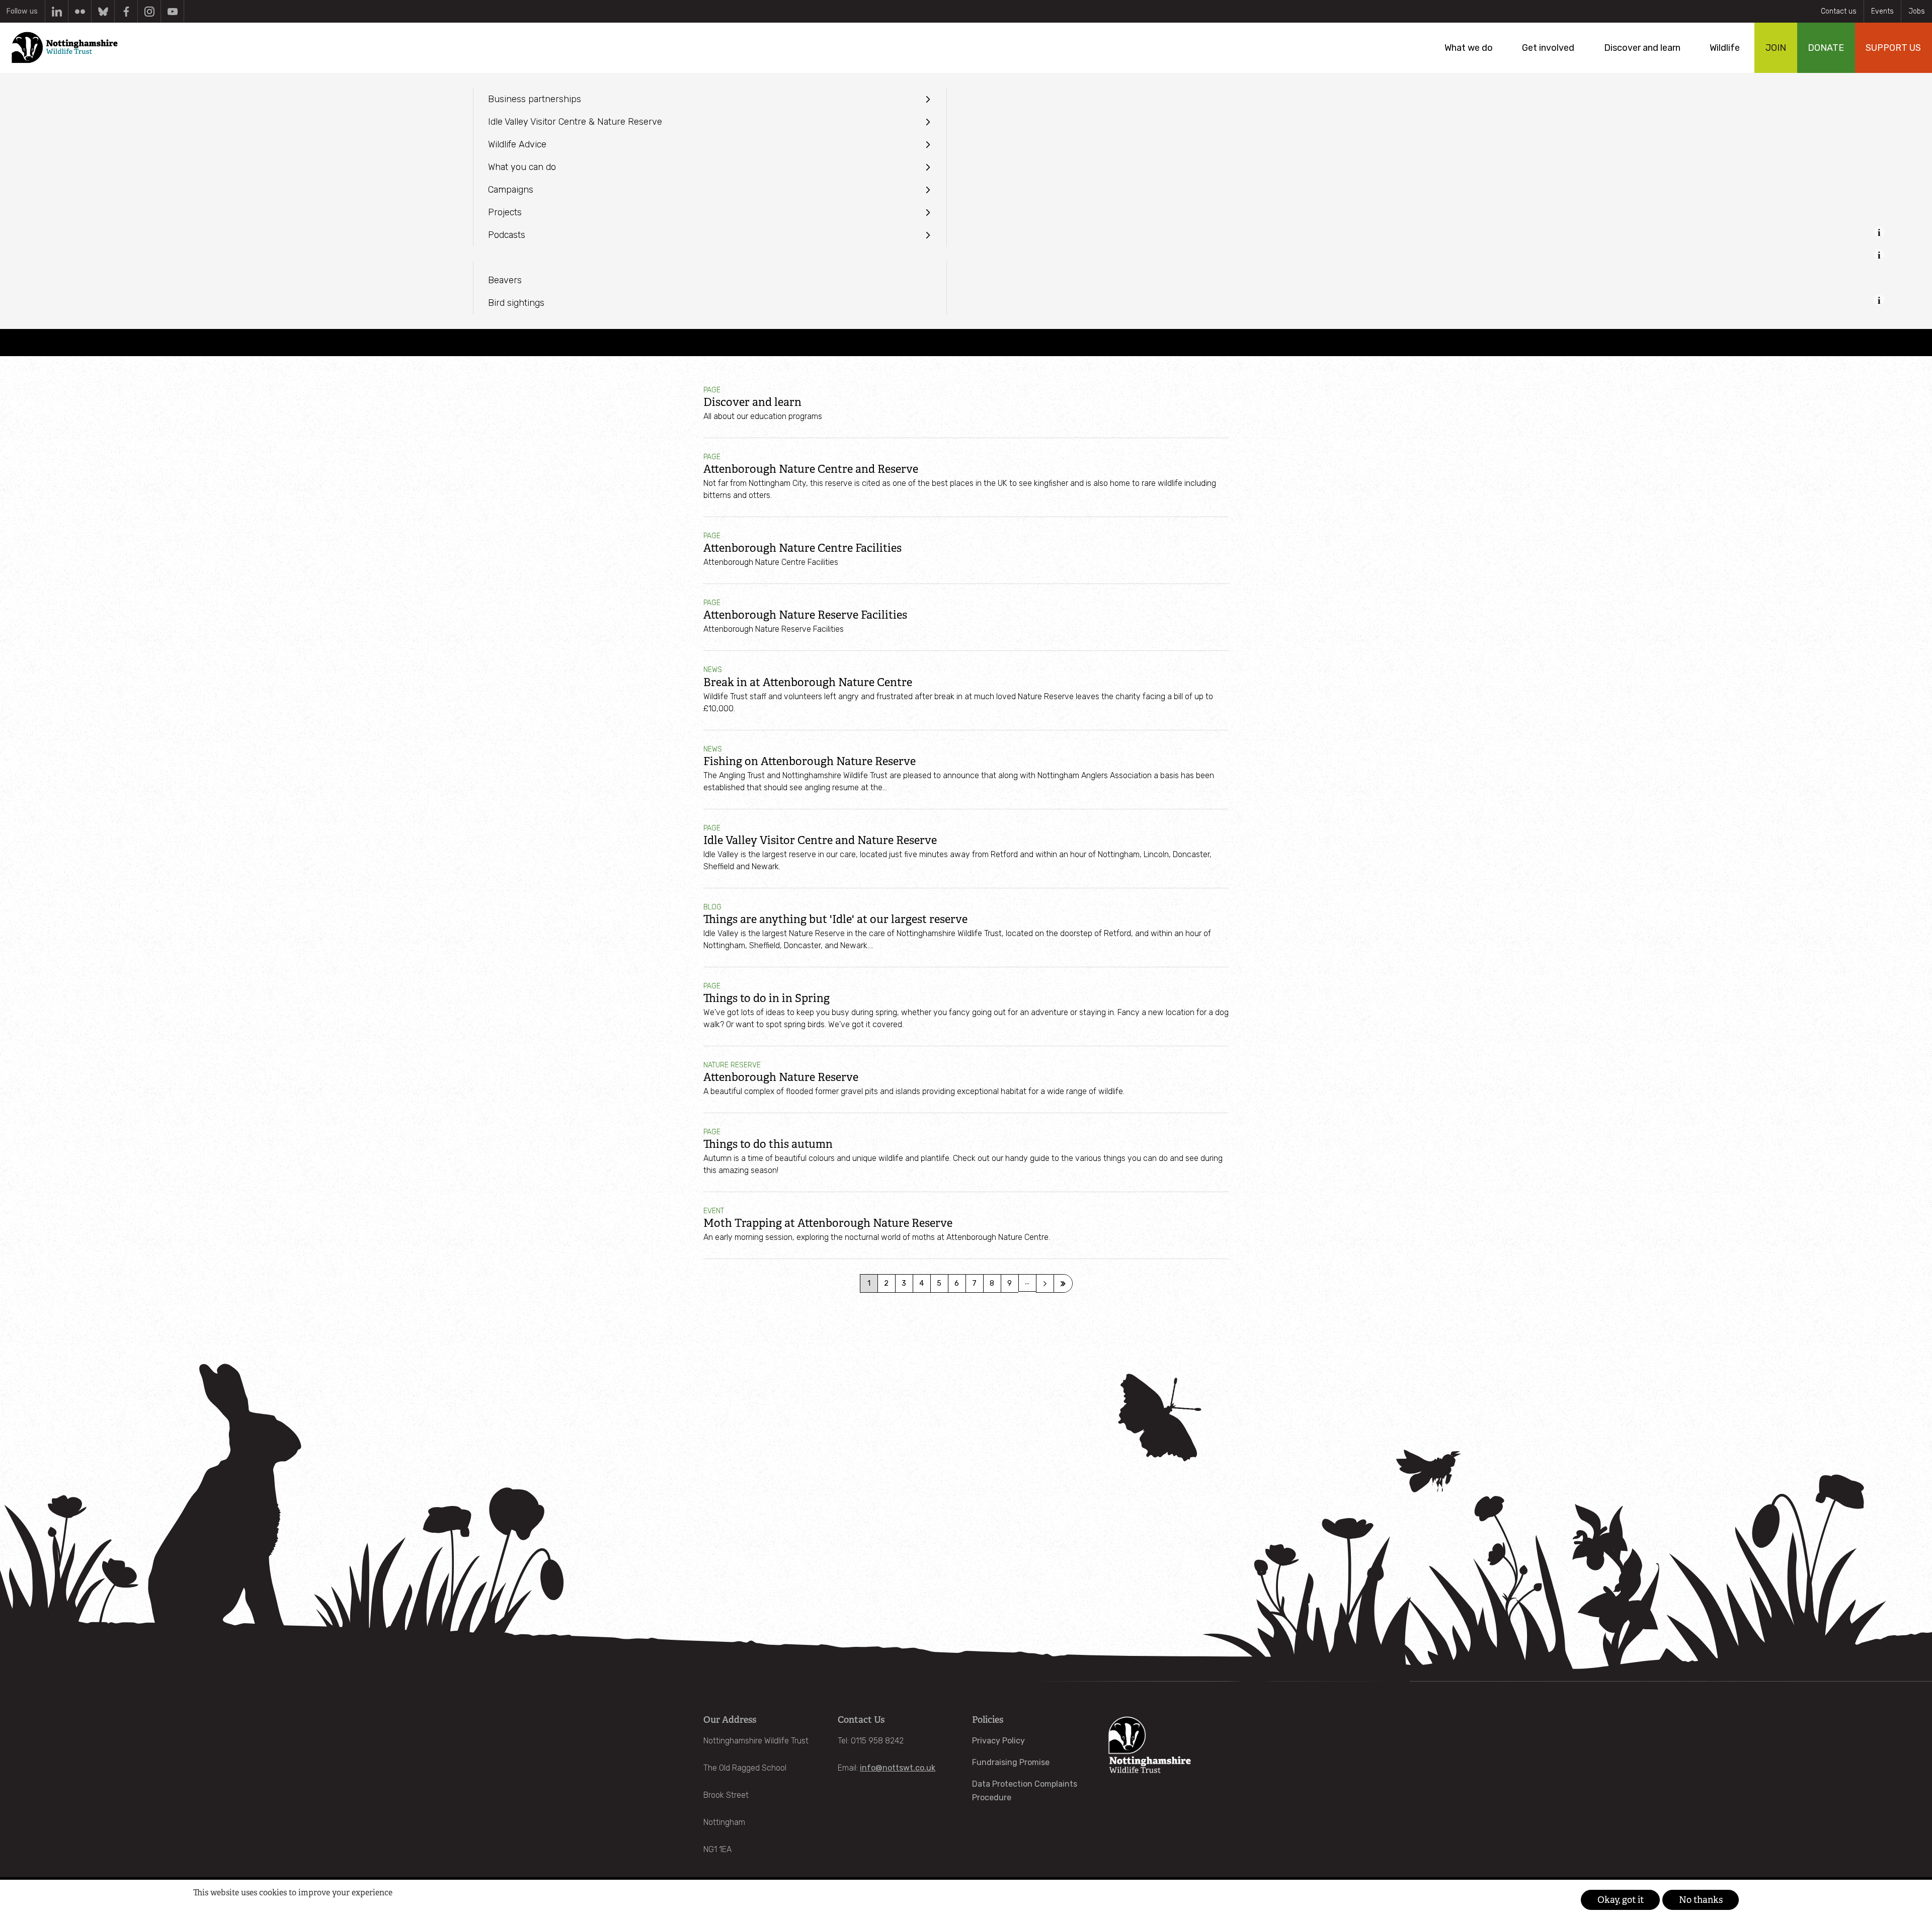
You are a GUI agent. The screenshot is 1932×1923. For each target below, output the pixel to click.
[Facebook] (126, 11)
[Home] (64, 48)
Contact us (1839, 11)
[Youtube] (172, 11)
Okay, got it (1621, 1900)
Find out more (212, 1908)
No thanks (1701, 1900)
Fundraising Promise (1011, 1762)
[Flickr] (80, 11)
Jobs (1917, 11)
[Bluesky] (103, 11)
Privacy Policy (998, 1741)
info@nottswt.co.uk (898, 1768)
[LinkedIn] (57, 11)
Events (1882, 11)
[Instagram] (149, 11)
